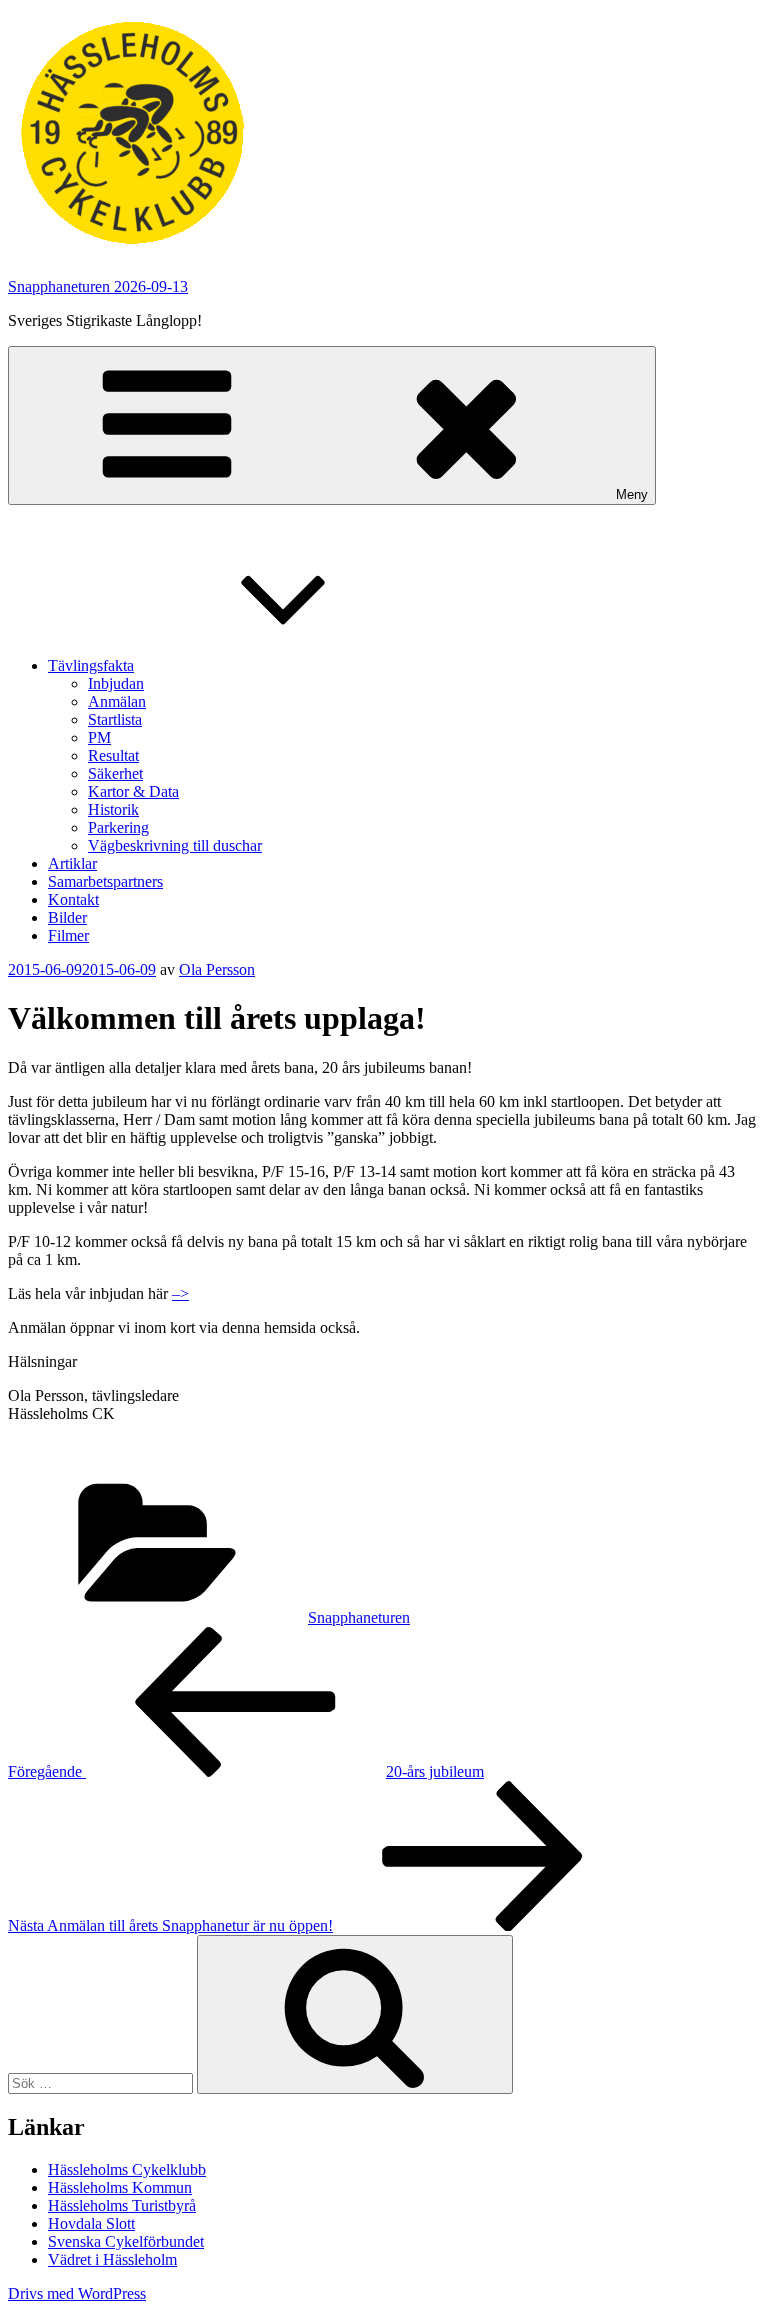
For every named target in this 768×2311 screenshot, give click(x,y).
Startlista (115, 719)
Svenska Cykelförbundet (126, 2241)
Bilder (67, 917)
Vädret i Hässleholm (112, 2259)
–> (180, 1293)
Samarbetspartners (105, 881)
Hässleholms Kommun (120, 2187)
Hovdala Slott (91, 2223)
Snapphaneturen (359, 1617)
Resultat (113, 755)
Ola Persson (217, 969)
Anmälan (117, 701)
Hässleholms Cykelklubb (127, 2169)
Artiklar (72, 863)
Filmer (68, 935)
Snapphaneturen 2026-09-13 (98, 286)
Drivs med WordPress (77, 2293)
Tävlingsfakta (91, 665)
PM (99, 737)
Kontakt (73, 899)
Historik (113, 809)
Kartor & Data (133, 791)
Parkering (118, 827)
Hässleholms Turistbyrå (122, 2205)
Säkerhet (115, 773)
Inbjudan (116, 683)
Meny (632, 494)
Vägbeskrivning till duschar (175, 845)
